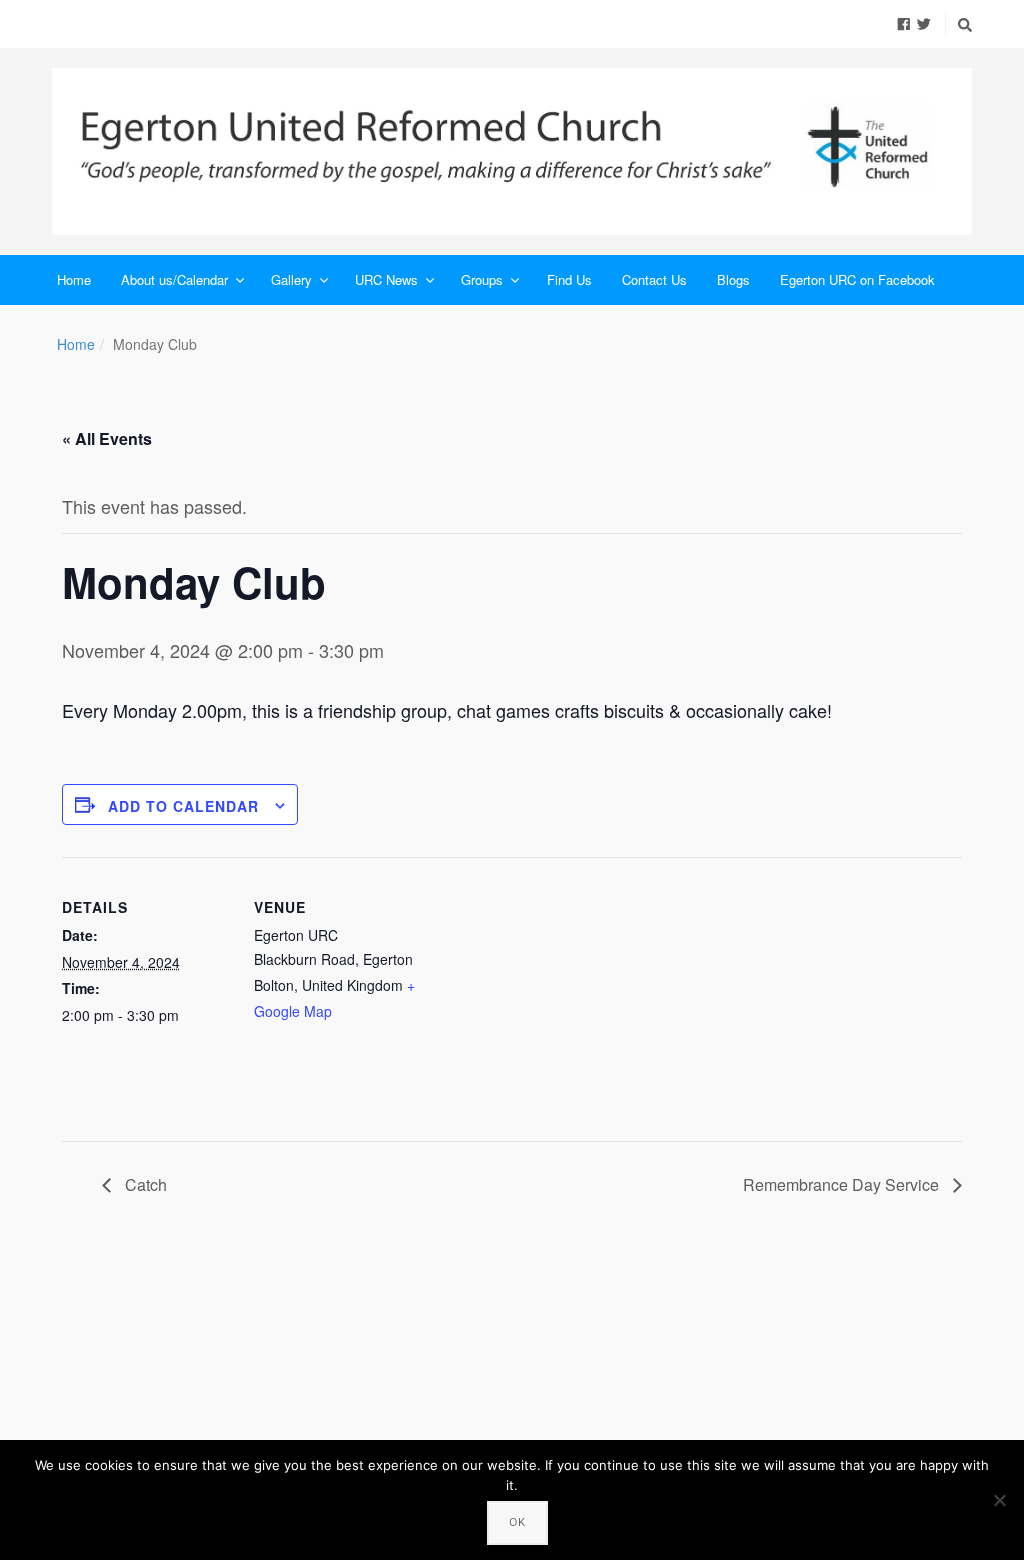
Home (74, 279)
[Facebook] (904, 23)
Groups (482, 279)
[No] (999, 1500)
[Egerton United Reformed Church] (512, 151)
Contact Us (654, 279)
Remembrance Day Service (843, 1184)
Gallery (291, 279)
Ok (517, 1522)
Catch (144, 1184)
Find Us (569, 279)
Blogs (733, 279)
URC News (386, 279)
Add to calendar (183, 806)
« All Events (107, 438)
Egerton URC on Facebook (857, 279)
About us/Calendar (174, 279)
